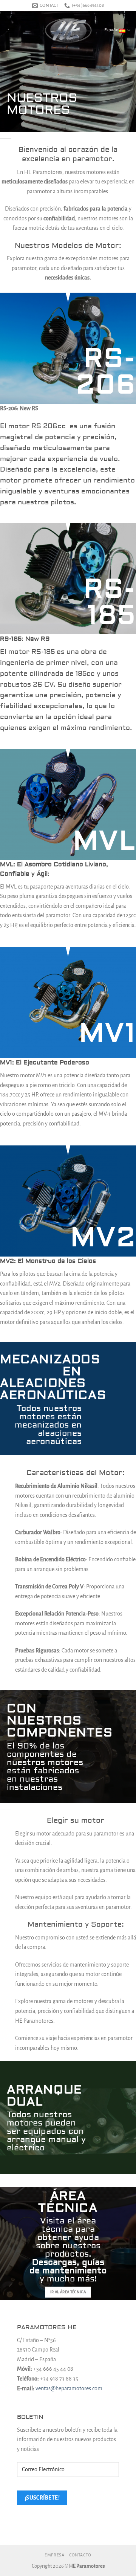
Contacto (80, 2555)
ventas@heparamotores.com (69, 2388)
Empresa (54, 2555)
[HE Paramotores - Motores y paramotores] (68, 31)
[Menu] (10, 30)
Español (112, 30)
